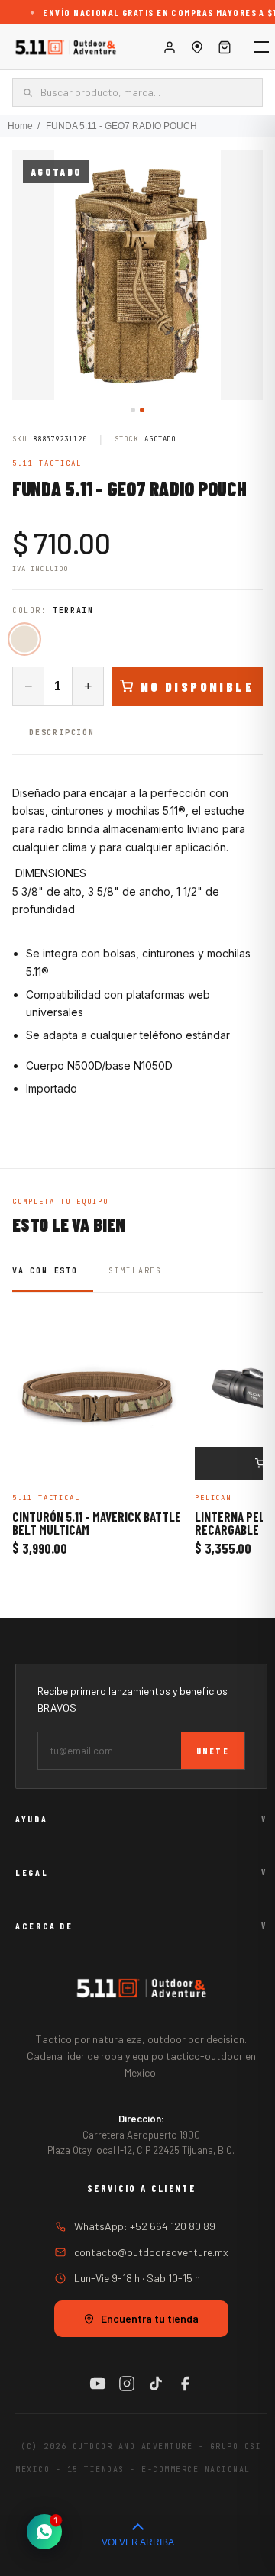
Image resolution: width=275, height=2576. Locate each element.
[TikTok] (156, 2384)
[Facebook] (185, 2384)
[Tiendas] (197, 47)
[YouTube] (98, 2384)
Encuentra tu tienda (150, 2318)
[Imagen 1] (133, 410)
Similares (135, 1271)
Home (20, 126)
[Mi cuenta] (170, 47)
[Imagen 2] (142, 410)
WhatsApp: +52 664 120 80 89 (145, 2226)
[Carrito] (225, 47)
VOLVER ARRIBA (138, 2542)
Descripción (62, 733)
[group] (137, 275)
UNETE (213, 1751)
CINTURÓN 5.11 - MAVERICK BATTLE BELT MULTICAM (97, 1524)
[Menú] (254, 47)
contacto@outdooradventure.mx (151, 2252)
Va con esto (45, 1271)
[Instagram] (127, 2384)
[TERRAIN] (24, 639)
